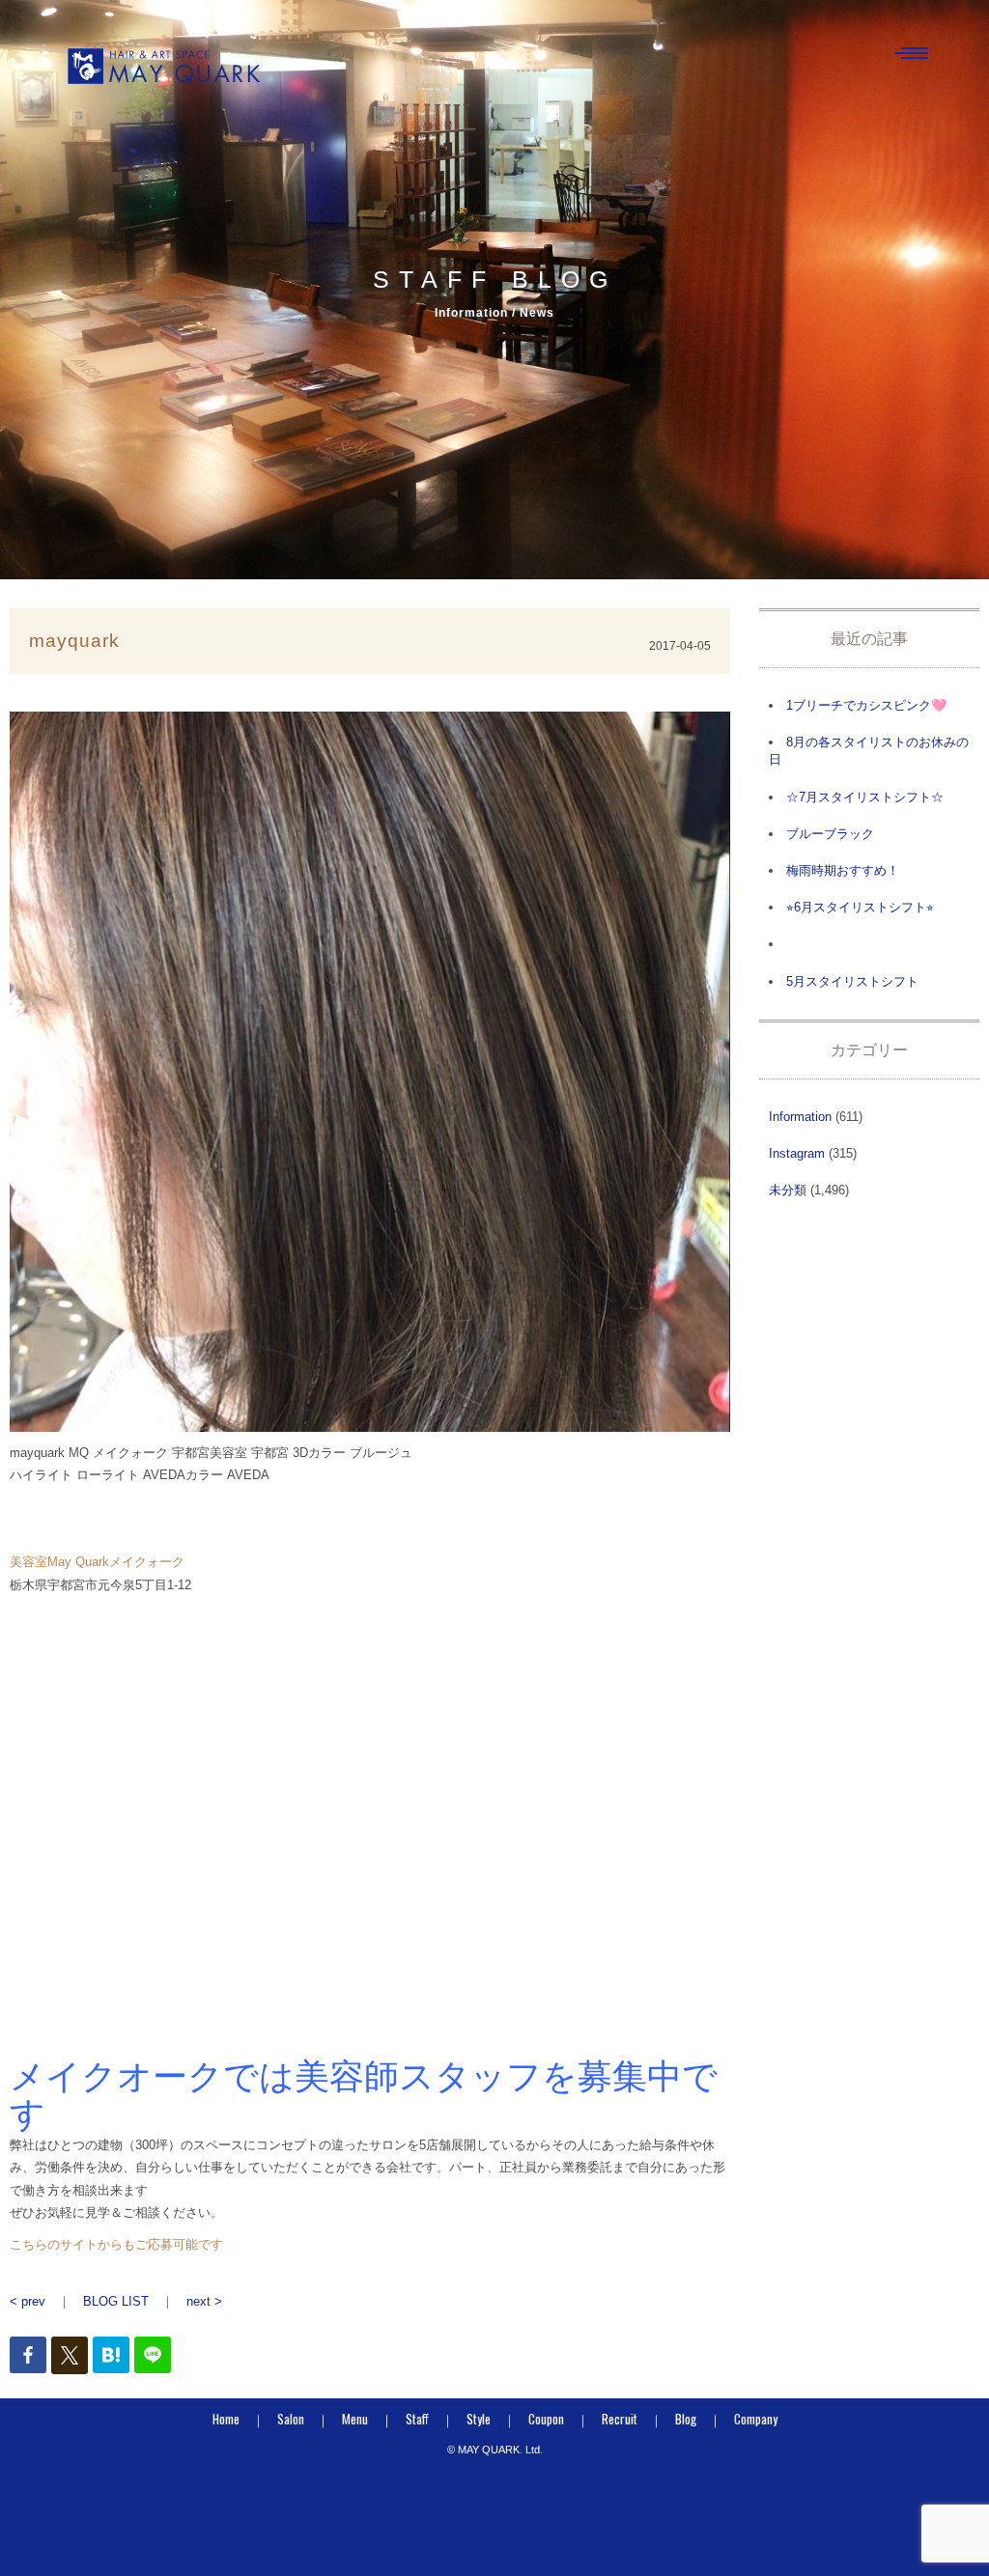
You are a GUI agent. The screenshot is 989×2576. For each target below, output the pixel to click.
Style (479, 2419)
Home (226, 2419)
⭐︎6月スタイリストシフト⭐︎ (860, 907)
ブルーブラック (830, 834)
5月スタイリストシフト (852, 981)
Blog (686, 2419)
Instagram (797, 1153)
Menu (355, 2419)
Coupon (546, 2419)
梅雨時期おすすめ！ (843, 870)
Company (756, 2419)
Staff (417, 2419)
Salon (291, 2419)
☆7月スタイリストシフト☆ (865, 797)
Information (800, 1117)
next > (204, 2301)
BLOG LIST (116, 2301)
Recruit (620, 2419)
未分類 (788, 1190)
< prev (28, 2301)
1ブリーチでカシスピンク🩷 (866, 705)
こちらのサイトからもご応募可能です (116, 2244)
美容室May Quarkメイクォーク (97, 1562)
